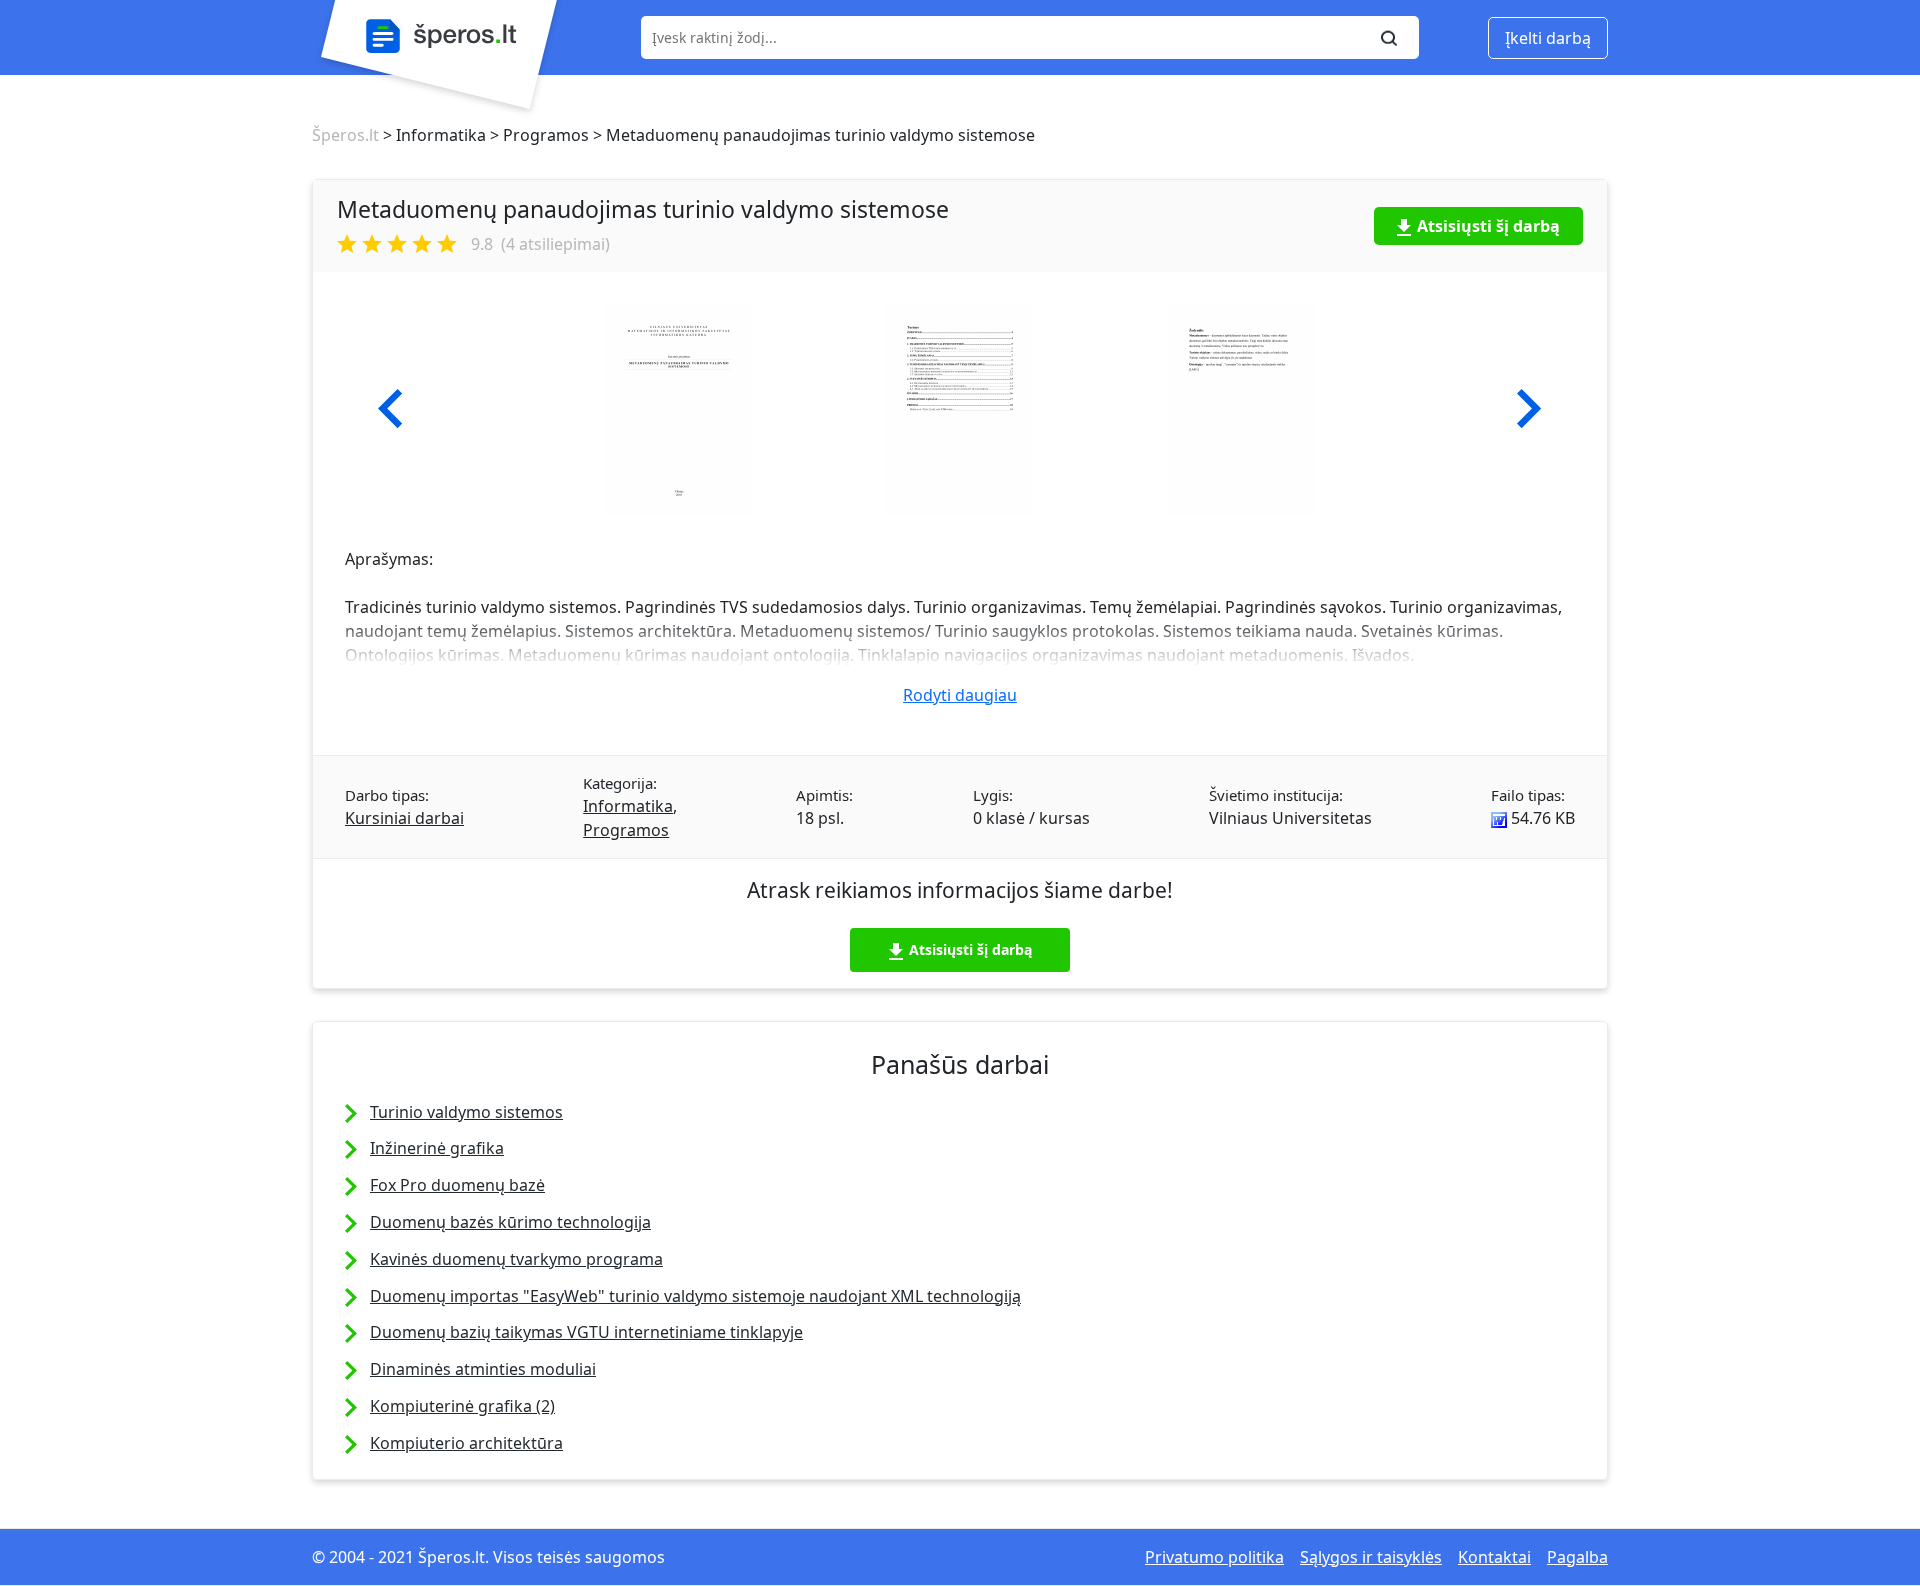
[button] (390, 409)
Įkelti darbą (1548, 38)
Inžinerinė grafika (437, 1148)
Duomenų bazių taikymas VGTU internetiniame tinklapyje (586, 1332)
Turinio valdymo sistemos (466, 1112)
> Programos (537, 135)
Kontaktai (1494, 1557)
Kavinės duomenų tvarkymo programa (516, 1259)
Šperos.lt (345, 135)
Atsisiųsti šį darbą (1488, 226)
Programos (626, 830)
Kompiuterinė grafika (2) (462, 1406)
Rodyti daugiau (960, 695)
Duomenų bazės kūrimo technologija (510, 1222)
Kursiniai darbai (404, 818)
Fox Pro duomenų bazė (457, 1185)
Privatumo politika (1214, 1557)
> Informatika (432, 135)
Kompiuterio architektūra (466, 1443)
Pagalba (1577, 1557)
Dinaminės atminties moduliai (483, 1369)
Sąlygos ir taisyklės (1371, 1557)
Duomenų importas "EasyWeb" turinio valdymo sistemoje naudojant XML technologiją (695, 1296)
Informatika (628, 806)
